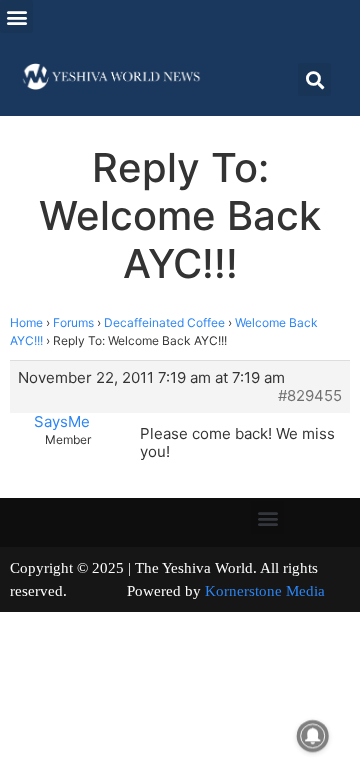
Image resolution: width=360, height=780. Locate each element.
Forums (73, 322)
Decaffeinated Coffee (164, 322)
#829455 (310, 396)
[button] (16, 16)
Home (26, 322)
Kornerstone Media (265, 591)
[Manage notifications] (313, 736)
